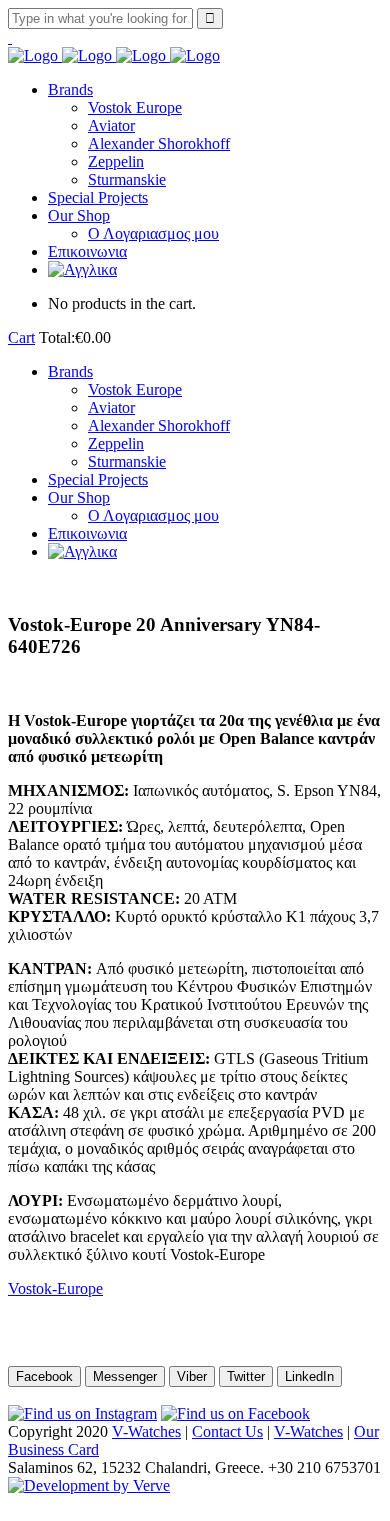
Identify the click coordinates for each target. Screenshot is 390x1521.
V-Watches (146, 1431)
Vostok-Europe (55, 1288)
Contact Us (227, 1431)
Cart (21, 337)
